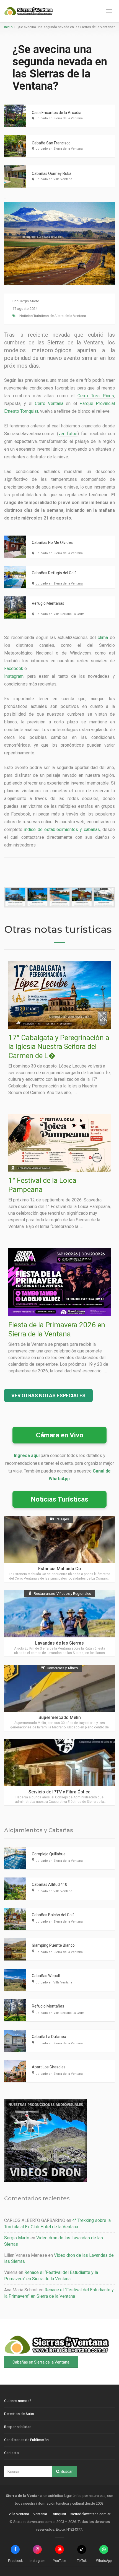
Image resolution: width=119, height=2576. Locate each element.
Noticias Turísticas (59, 1499)
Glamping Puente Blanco (53, 1945)
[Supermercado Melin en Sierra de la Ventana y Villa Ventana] (59, 1698)
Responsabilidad (18, 2427)
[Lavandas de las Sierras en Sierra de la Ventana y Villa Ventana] (59, 1623)
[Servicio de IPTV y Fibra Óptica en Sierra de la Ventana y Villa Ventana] (59, 1772)
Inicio (8, 27)
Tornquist (59, 2514)
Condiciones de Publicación (26, 2440)
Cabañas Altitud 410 (50, 1884)
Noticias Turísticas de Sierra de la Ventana (53, 316)
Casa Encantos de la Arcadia (57, 113)
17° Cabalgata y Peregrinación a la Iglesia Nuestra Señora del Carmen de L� (59, 1047)
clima (103, 637)
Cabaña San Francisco (51, 143)
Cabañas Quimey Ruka (52, 173)
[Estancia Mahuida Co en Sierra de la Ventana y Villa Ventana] (59, 1549)
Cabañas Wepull (46, 1976)
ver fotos (68, 434)
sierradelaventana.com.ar (90, 2514)
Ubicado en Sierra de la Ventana (59, 118)
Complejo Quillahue (49, 1854)
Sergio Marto (29, 301)
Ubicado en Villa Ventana (54, 179)
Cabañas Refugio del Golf (54, 573)
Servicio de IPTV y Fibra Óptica (59, 1792)
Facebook (14, 668)
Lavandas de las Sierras (59, 1643)
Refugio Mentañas (48, 603)
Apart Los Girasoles (49, 2067)
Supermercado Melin (60, 1717)
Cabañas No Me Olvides (52, 542)
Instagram (14, 676)
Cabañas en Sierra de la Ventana (41, 2362)
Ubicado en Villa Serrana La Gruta (60, 614)
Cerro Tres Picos (96, 396)
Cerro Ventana (49, 403)
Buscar (66, 2471)
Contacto (11, 2453)
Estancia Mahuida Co (60, 1569)
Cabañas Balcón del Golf (53, 1915)
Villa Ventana (19, 2514)
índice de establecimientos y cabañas (62, 829)
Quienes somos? (18, 2401)
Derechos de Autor (19, 2414)
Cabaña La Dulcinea (49, 2037)
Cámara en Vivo (60, 1435)
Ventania (40, 2514)
